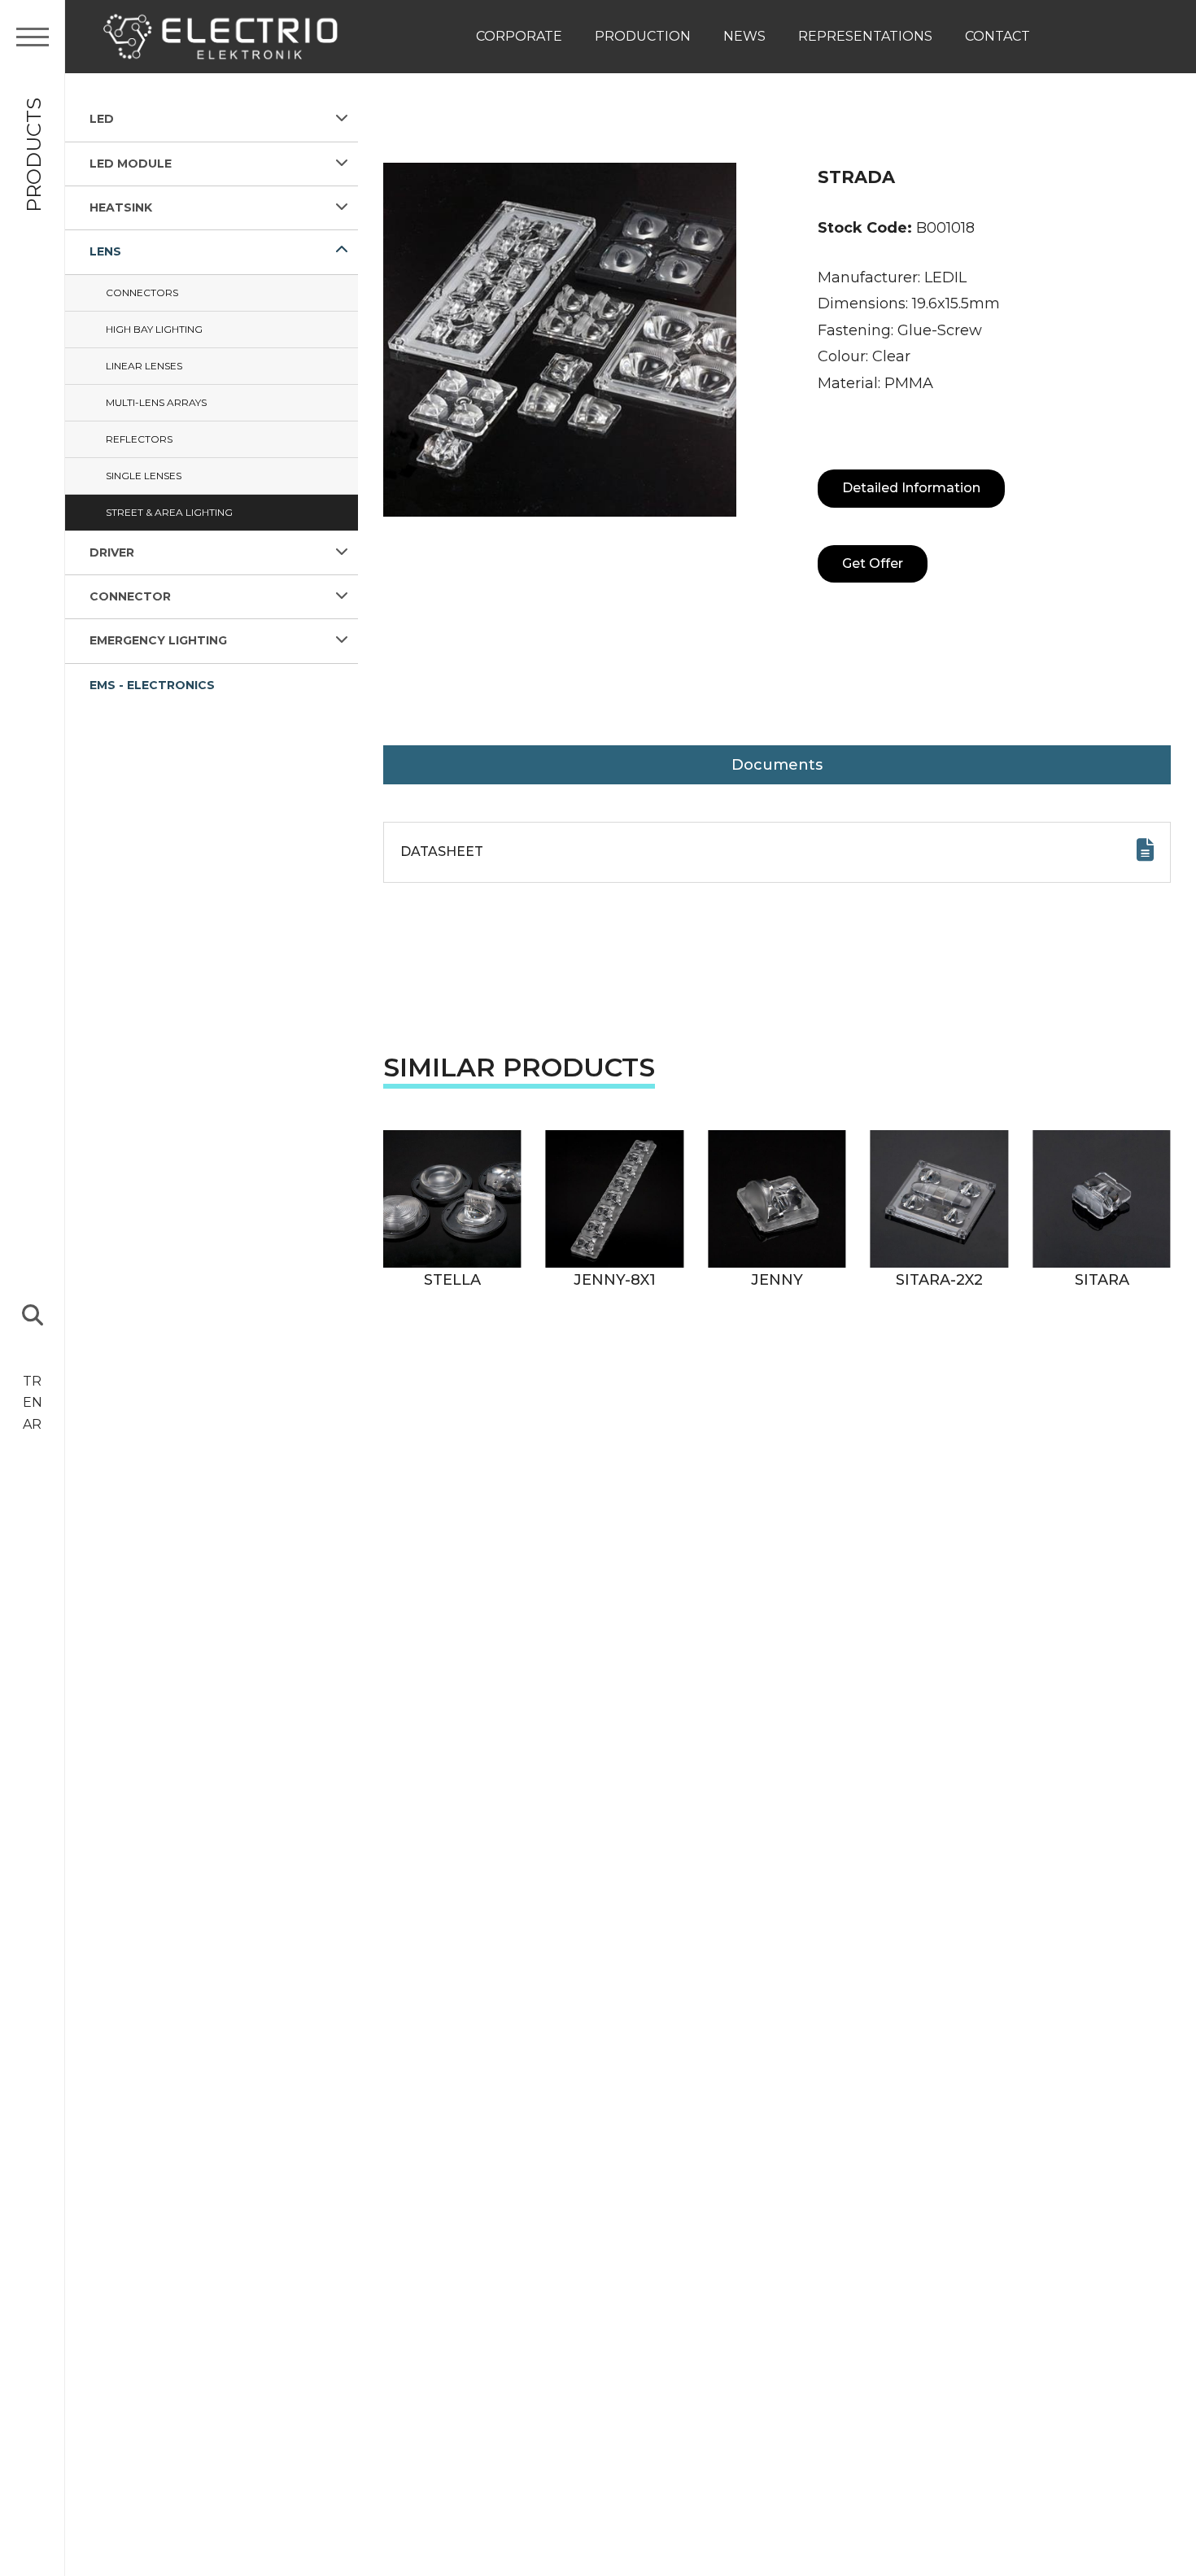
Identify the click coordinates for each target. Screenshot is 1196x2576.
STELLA (452, 1280)
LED (102, 119)
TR (32, 1381)
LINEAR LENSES (144, 365)
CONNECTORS (142, 292)
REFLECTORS (139, 438)
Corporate (519, 36)
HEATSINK (121, 207)
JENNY (777, 1280)
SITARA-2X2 (939, 1280)
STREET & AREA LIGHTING (169, 511)
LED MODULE (131, 163)
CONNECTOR (130, 596)
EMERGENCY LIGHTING (158, 640)
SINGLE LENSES (144, 475)
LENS (105, 251)
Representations (865, 36)
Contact (997, 36)
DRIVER (112, 552)
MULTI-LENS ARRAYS (156, 402)
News (744, 36)
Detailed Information (911, 488)
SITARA (1102, 1280)
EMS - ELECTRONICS (152, 684)
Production (643, 36)
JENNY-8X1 (615, 1280)
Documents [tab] (777, 765)
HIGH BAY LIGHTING (154, 328)
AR (32, 1424)
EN (33, 1402)
